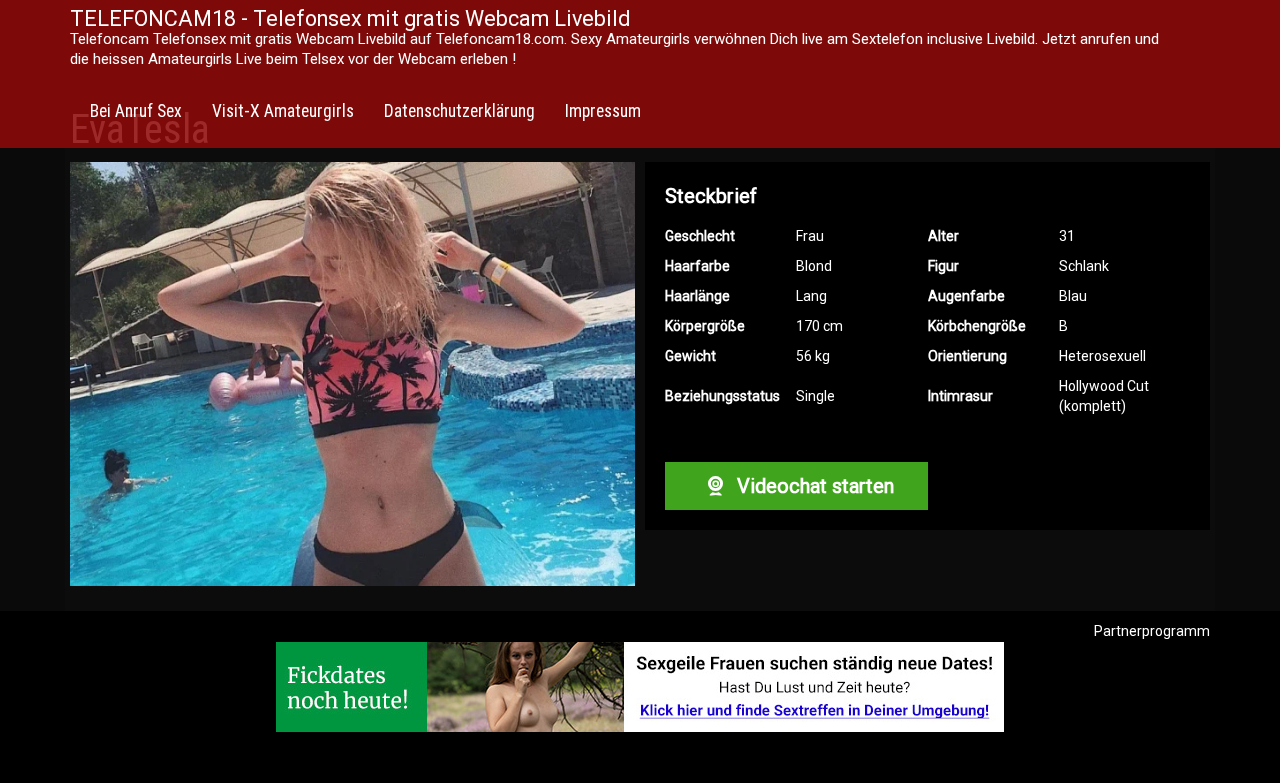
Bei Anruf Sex (136, 111)
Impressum (603, 111)
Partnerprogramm (1152, 631)
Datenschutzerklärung (459, 111)
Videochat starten (813, 486)
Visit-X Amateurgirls (283, 111)
